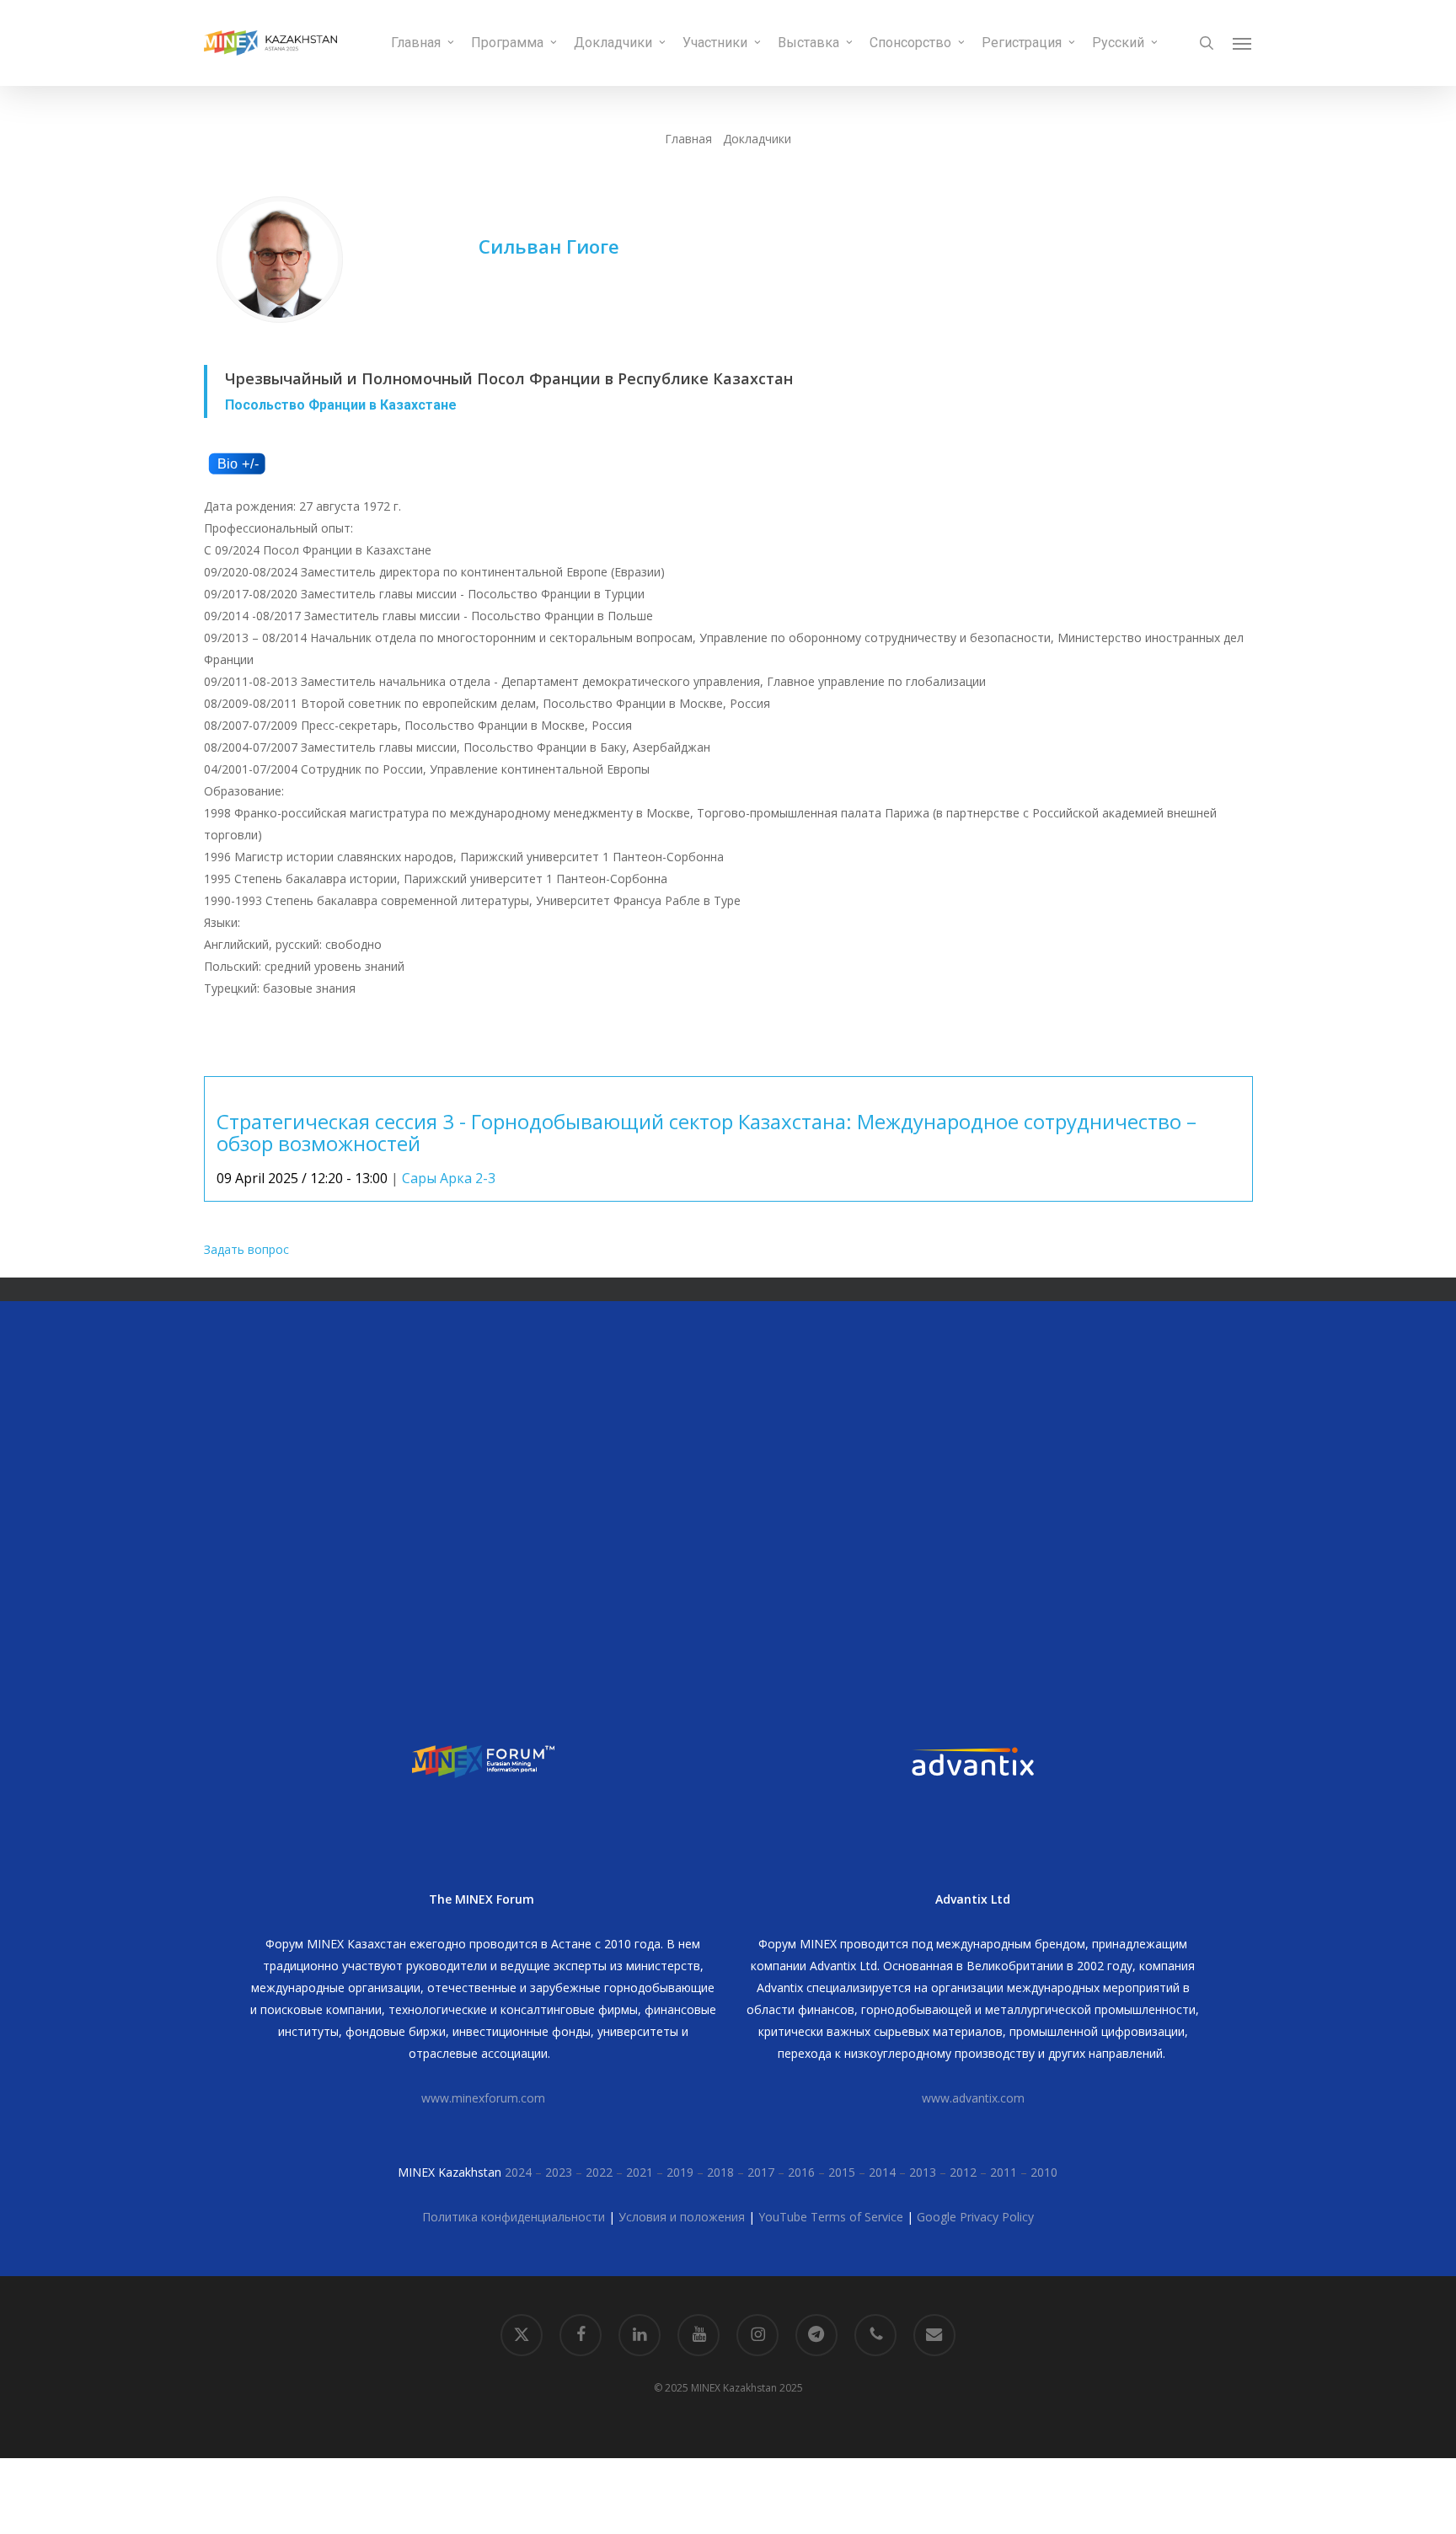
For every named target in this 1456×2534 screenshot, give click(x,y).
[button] (1243, 43)
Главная (688, 139)
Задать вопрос (246, 1249)
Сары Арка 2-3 (449, 1178)
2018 (720, 2172)
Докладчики (757, 139)
